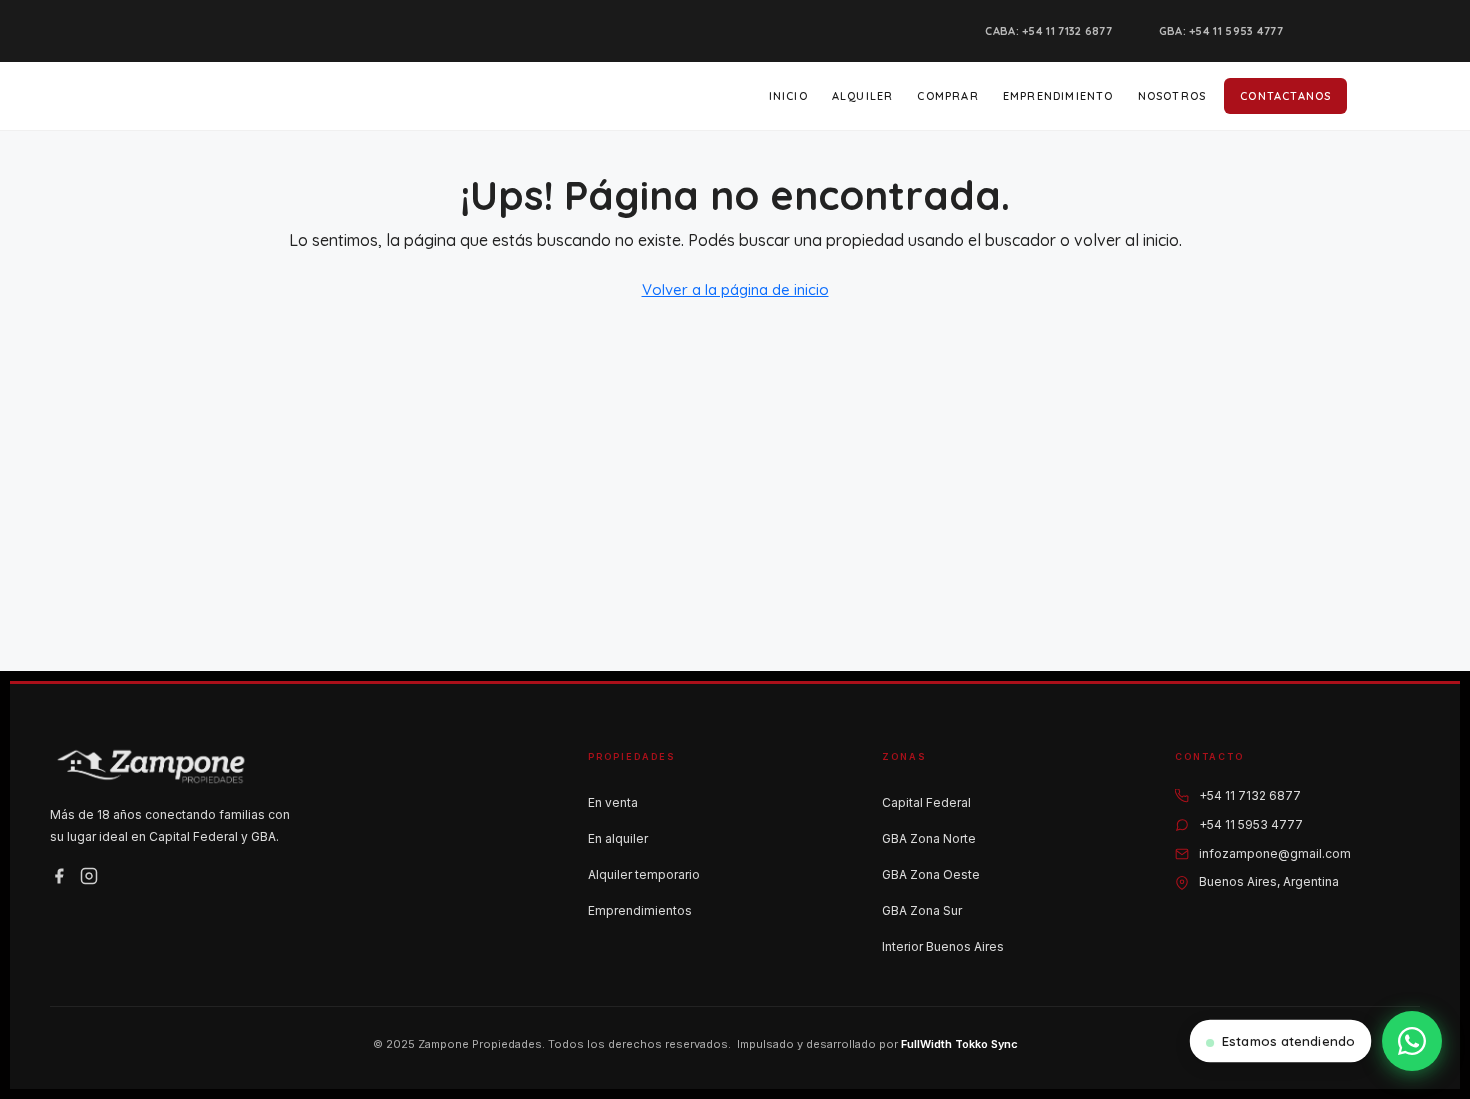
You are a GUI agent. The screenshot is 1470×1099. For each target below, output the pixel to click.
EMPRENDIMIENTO (1058, 96)
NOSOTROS (1172, 96)
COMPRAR (947, 96)
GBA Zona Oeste (931, 874)
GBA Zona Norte (929, 838)
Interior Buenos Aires (943, 946)
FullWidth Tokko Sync (959, 1044)
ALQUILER (863, 96)
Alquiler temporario (644, 874)
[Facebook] (59, 876)
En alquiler (618, 838)
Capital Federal (926, 802)
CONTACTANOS (1285, 96)
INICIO (788, 96)
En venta (613, 802)
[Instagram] (89, 876)
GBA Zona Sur (922, 910)
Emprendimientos (640, 910)
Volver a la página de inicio (735, 289)
